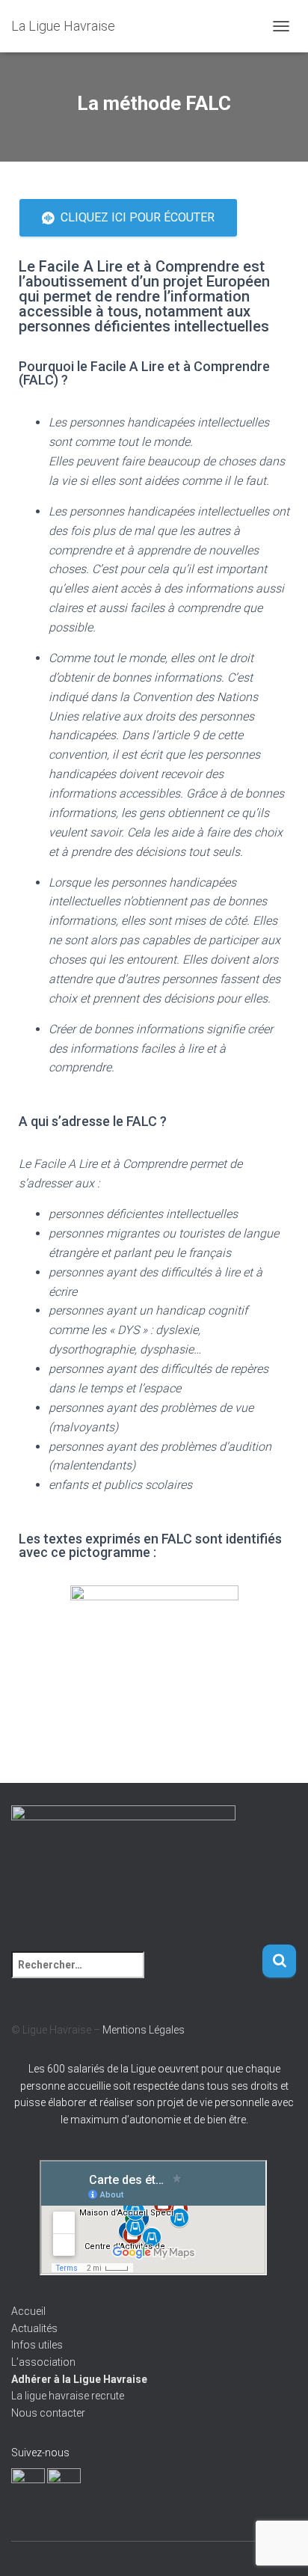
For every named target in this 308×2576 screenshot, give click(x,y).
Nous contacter (48, 2413)
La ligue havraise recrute (68, 2396)
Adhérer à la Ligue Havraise (79, 2379)
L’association (43, 2362)
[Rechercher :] (136, 1975)
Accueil (28, 2311)
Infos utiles (37, 2345)
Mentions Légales (144, 2030)
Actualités (34, 2328)
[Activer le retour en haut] (278, 2546)
